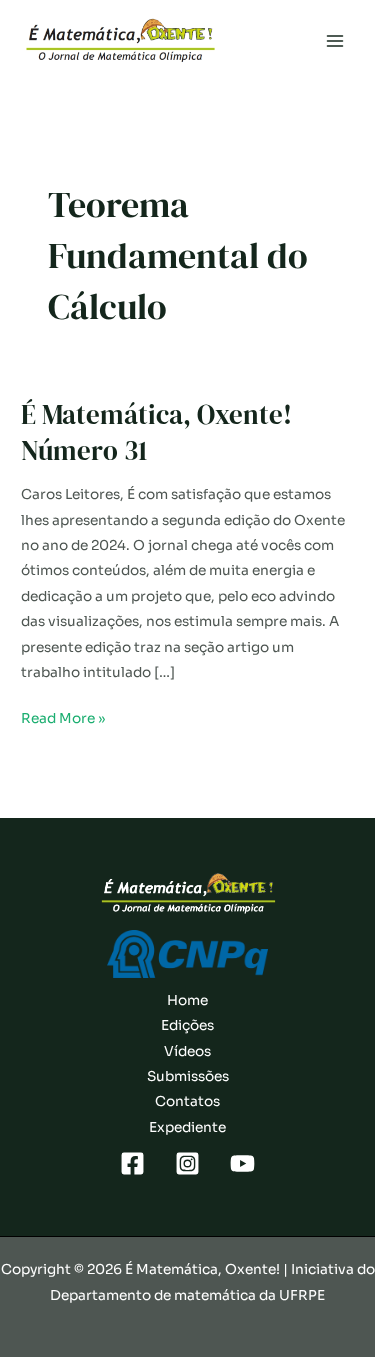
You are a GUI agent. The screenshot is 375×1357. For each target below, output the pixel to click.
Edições (187, 1025)
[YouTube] (242, 1163)
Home (187, 1000)
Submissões (188, 1076)
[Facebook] (132, 1163)
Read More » (63, 720)
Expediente (187, 1127)
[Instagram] (187, 1163)
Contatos (187, 1101)
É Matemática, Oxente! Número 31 (156, 432)
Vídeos (187, 1051)
